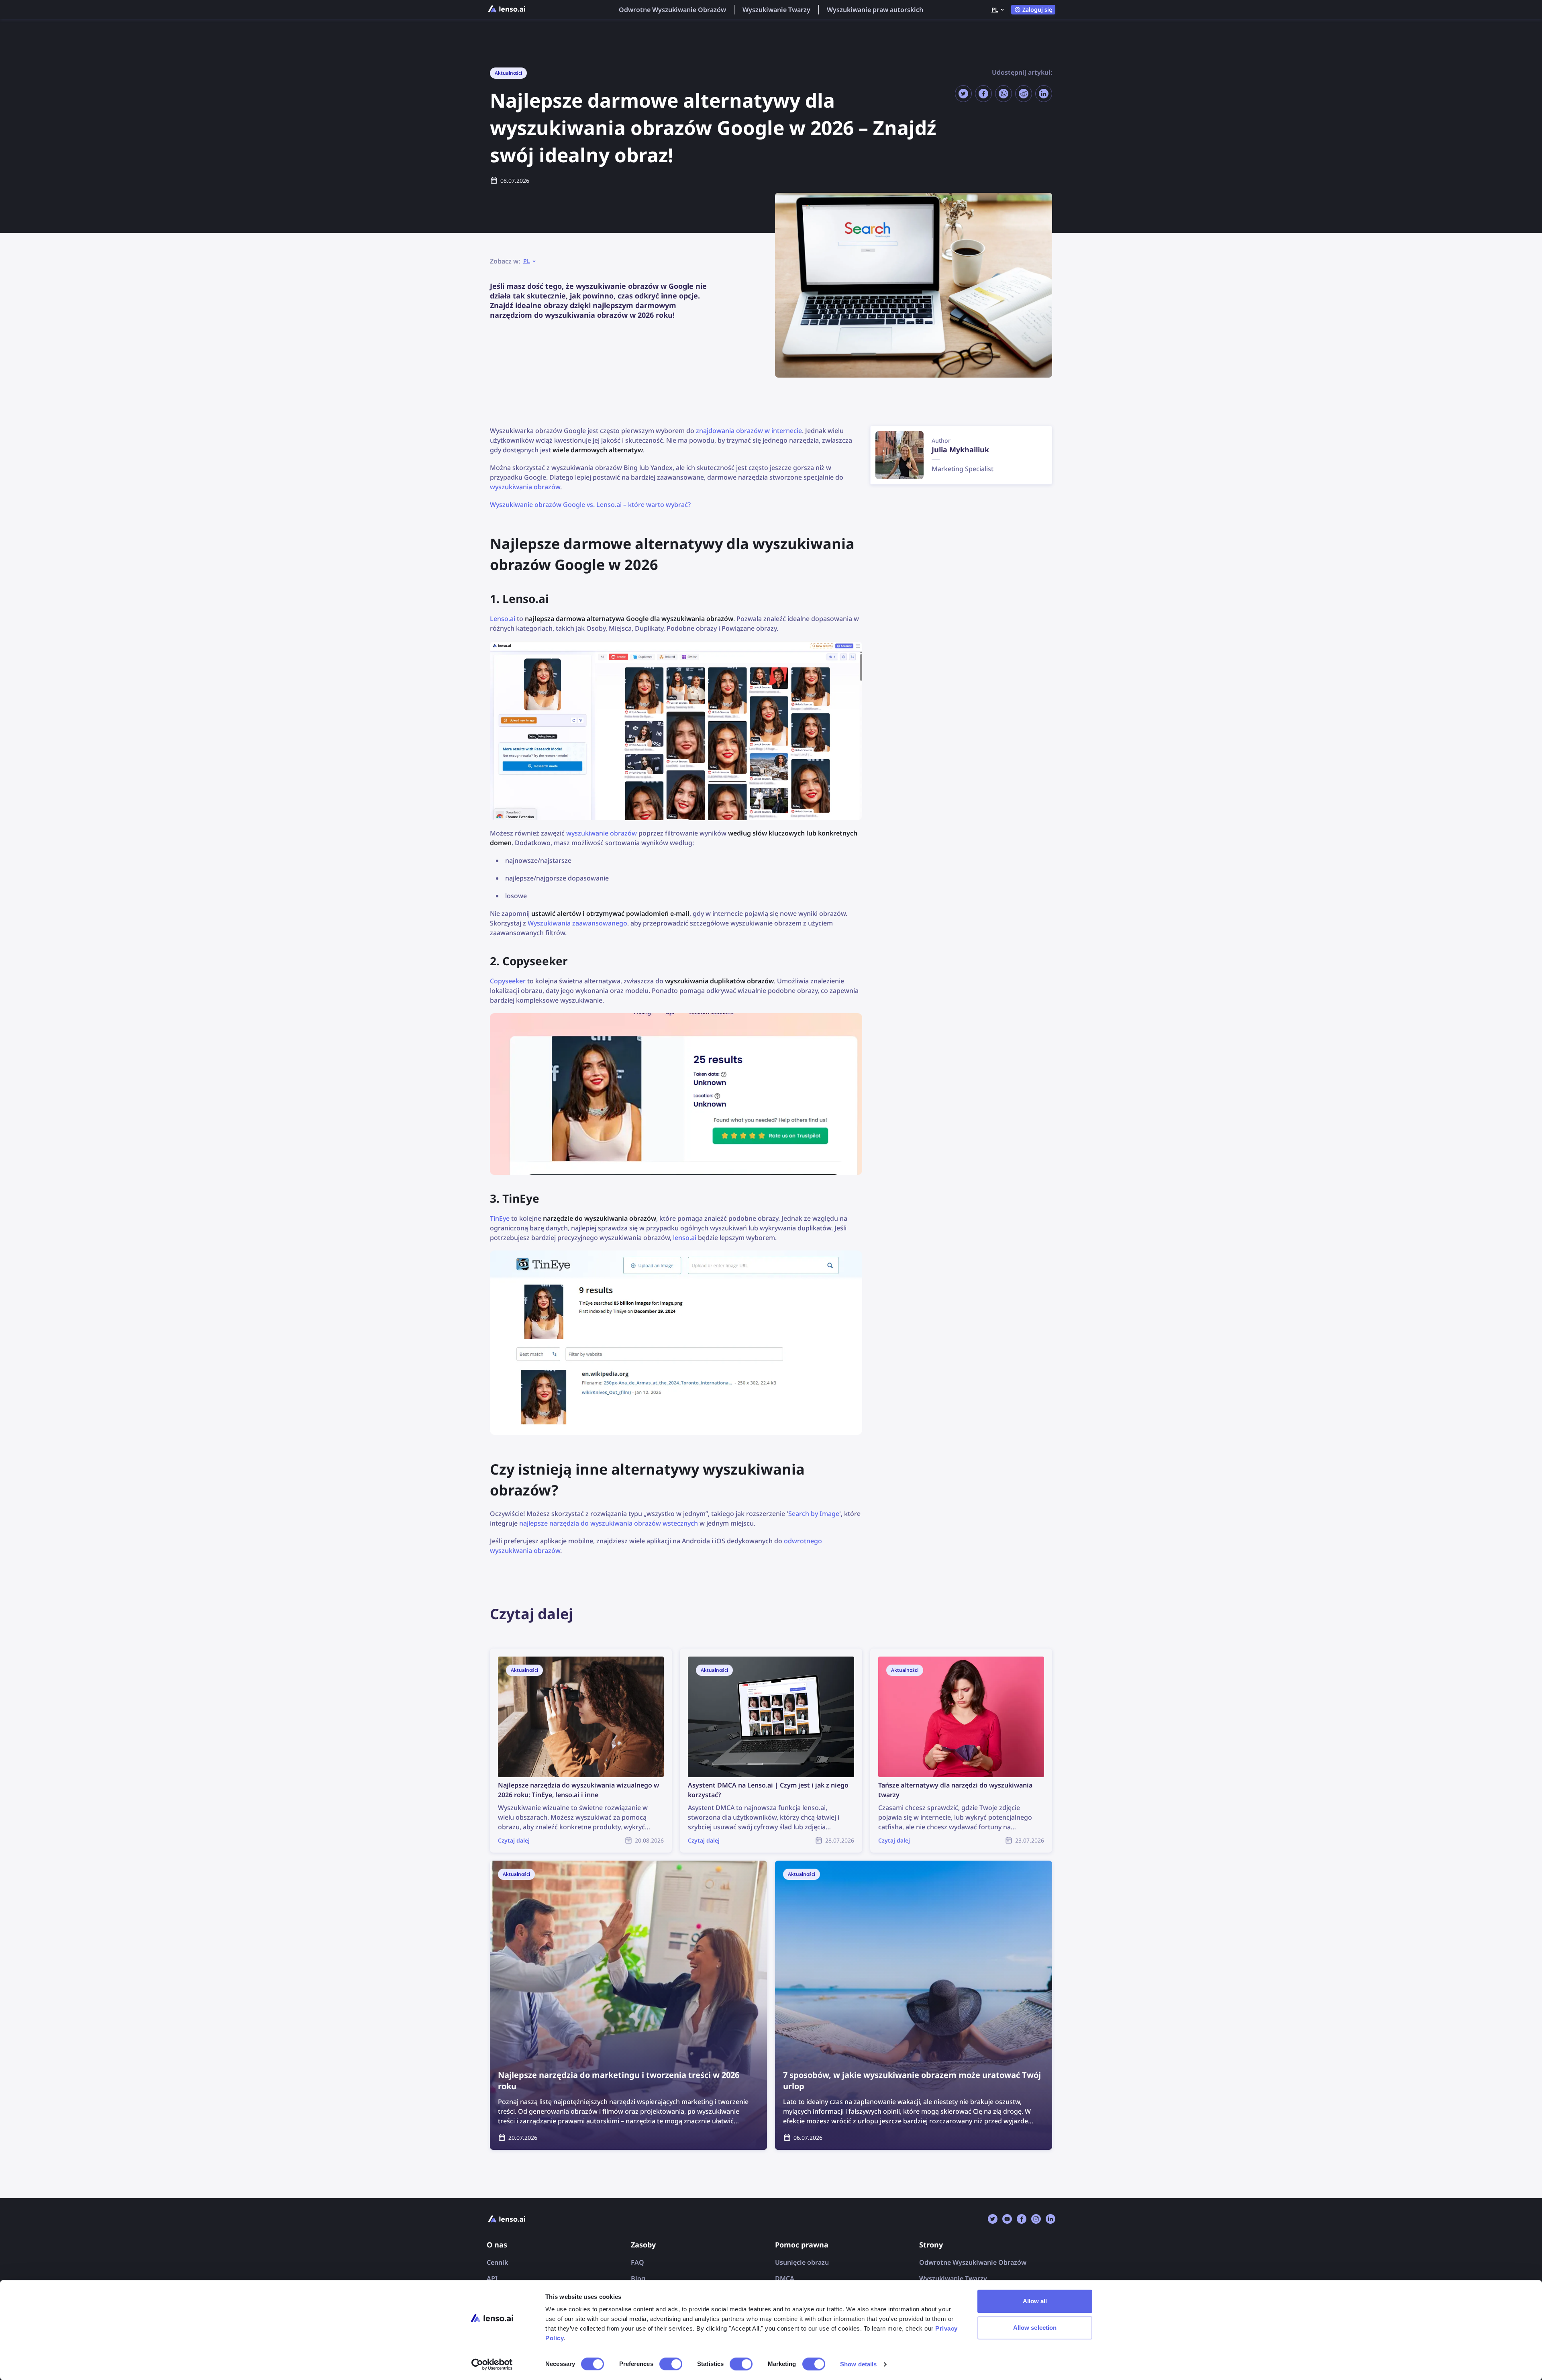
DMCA (785, 2278)
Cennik (497, 2262)
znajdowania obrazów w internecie (749, 431)
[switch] (671, 2364)
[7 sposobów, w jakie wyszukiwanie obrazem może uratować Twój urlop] (914, 2005)
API (492, 2278)
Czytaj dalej (507, 1653)
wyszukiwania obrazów (525, 487)
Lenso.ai (503, 619)
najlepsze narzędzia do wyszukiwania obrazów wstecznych (609, 1523)
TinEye (500, 1218)
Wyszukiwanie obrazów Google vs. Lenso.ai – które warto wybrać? (590, 505)
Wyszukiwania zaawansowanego (577, 923)
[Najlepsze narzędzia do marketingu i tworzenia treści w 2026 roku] (628, 2005)
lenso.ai (685, 1238)
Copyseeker (508, 981)
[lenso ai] (507, 10)
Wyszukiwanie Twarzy (776, 10)
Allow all (1035, 2301)
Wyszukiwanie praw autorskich (875, 10)
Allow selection (1035, 2328)
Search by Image (814, 1514)
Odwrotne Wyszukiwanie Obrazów (672, 10)
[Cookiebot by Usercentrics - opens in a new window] (492, 2364)
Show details (858, 2364)
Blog (638, 2278)
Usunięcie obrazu (802, 2262)
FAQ (637, 2262)
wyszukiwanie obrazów (602, 833)
